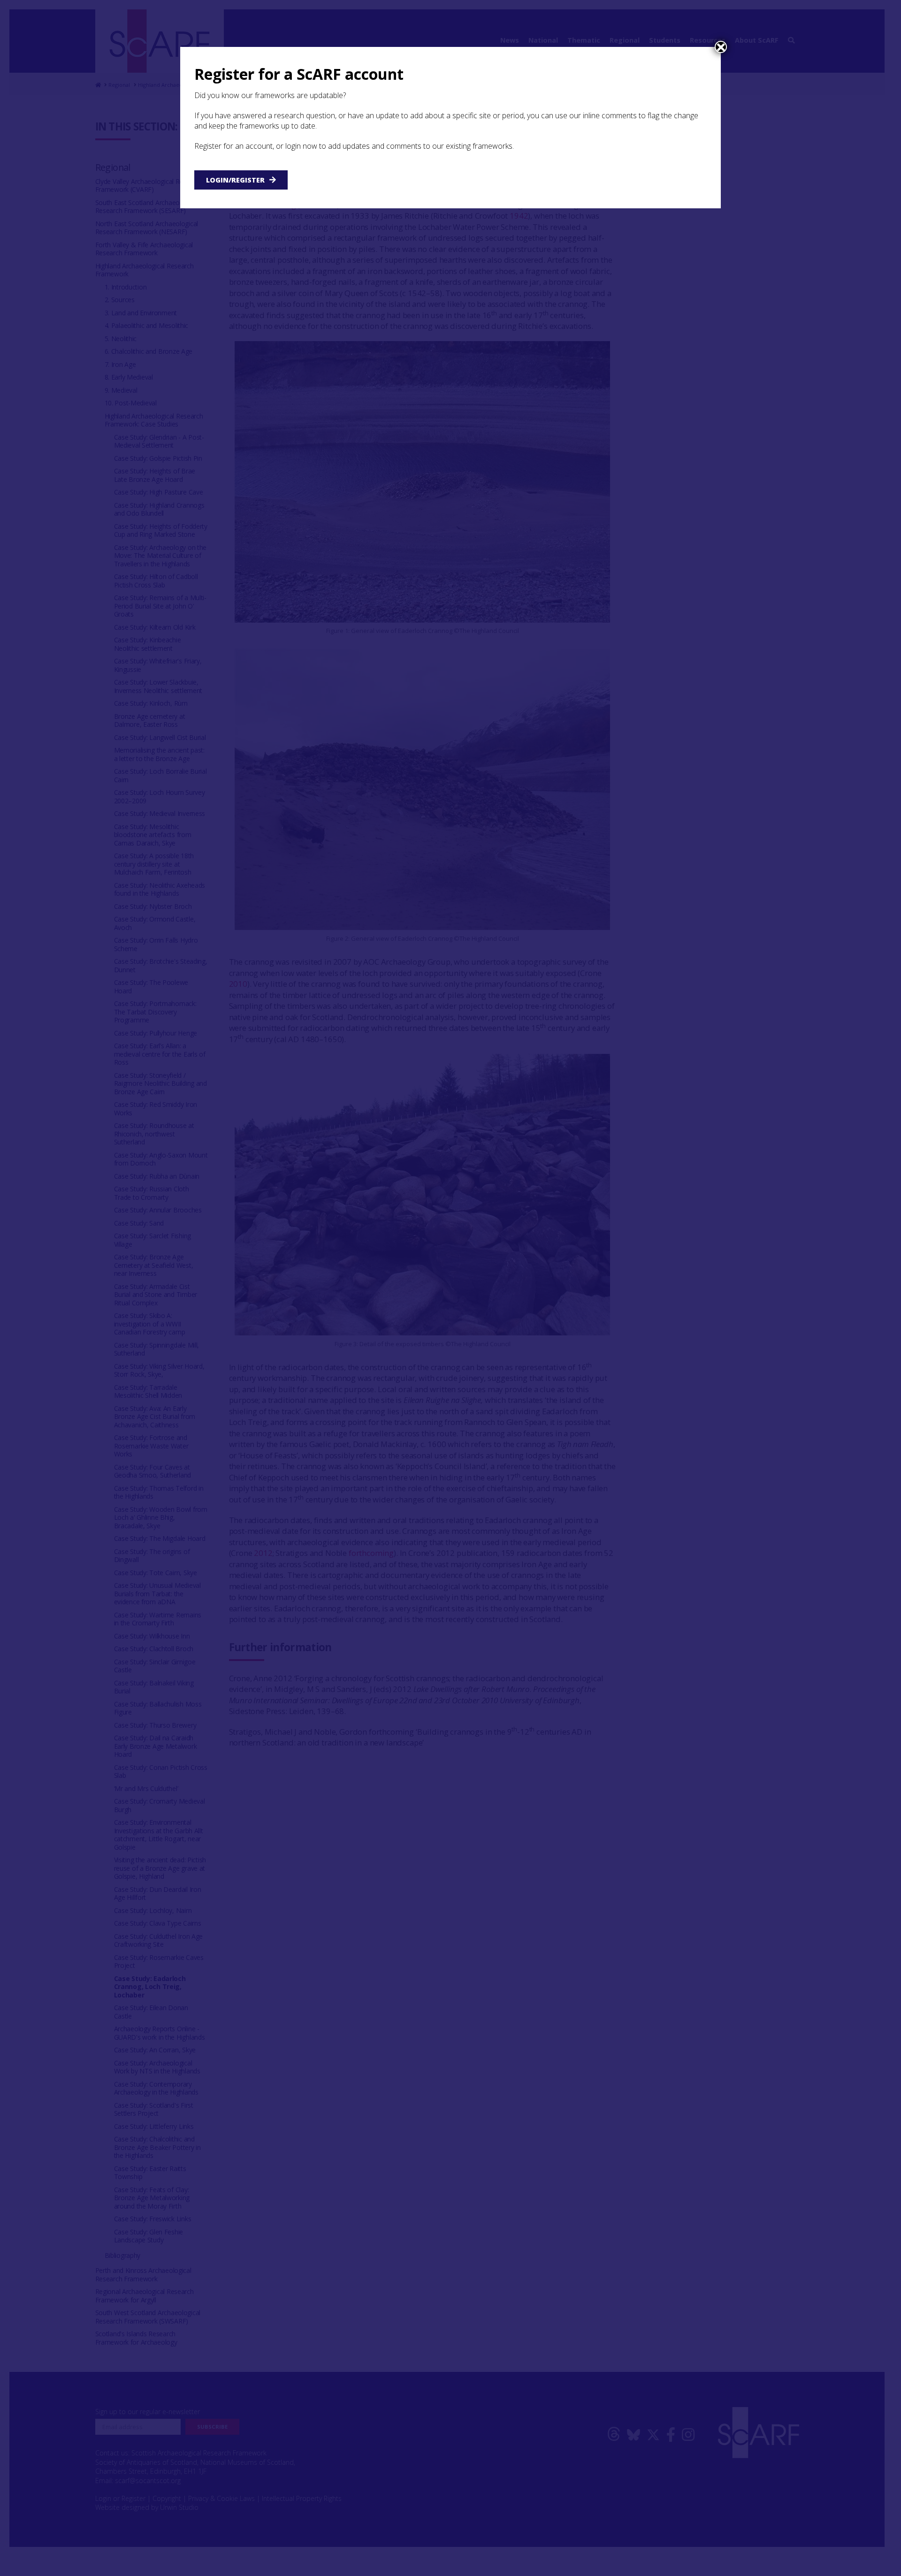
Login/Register (235, 180)
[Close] (721, 47)
